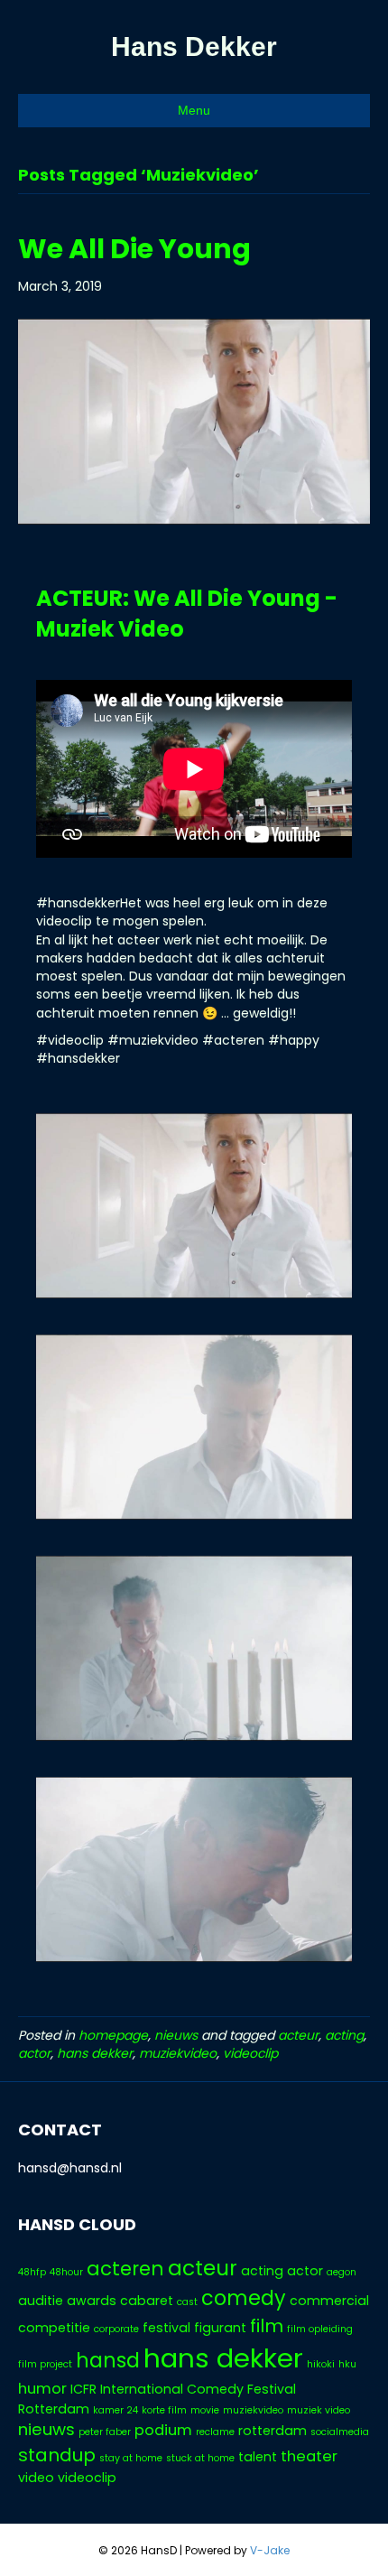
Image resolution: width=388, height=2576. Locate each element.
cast (187, 2302)
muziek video (319, 2410)
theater (309, 2456)
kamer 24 (115, 2410)
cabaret (147, 2301)
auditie (41, 2301)
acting (344, 2035)
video (36, 2478)
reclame (215, 2432)
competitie (54, 2328)
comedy (244, 2298)
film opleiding (320, 2329)
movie (205, 2410)
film (267, 2326)
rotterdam (273, 2431)
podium (163, 2430)
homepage (113, 2035)
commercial (329, 2301)
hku (347, 2364)
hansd (108, 2361)
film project (45, 2364)
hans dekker (95, 2053)
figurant (220, 2328)
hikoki (321, 2364)
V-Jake (270, 2550)
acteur (298, 2035)
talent (258, 2457)
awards (92, 2301)
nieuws (176, 2035)
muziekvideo (178, 2053)
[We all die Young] (194, 421)
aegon (342, 2272)
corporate (116, 2329)
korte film (164, 2410)
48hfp (32, 2272)
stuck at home (200, 2458)
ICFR (83, 2389)
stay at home (131, 2458)
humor (42, 2389)
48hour (66, 2272)
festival (166, 2328)
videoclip (250, 2053)
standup (57, 2455)
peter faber (105, 2432)
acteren (125, 2269)
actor (34, 2053)
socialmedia (340, 2432)
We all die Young (134, 249)
